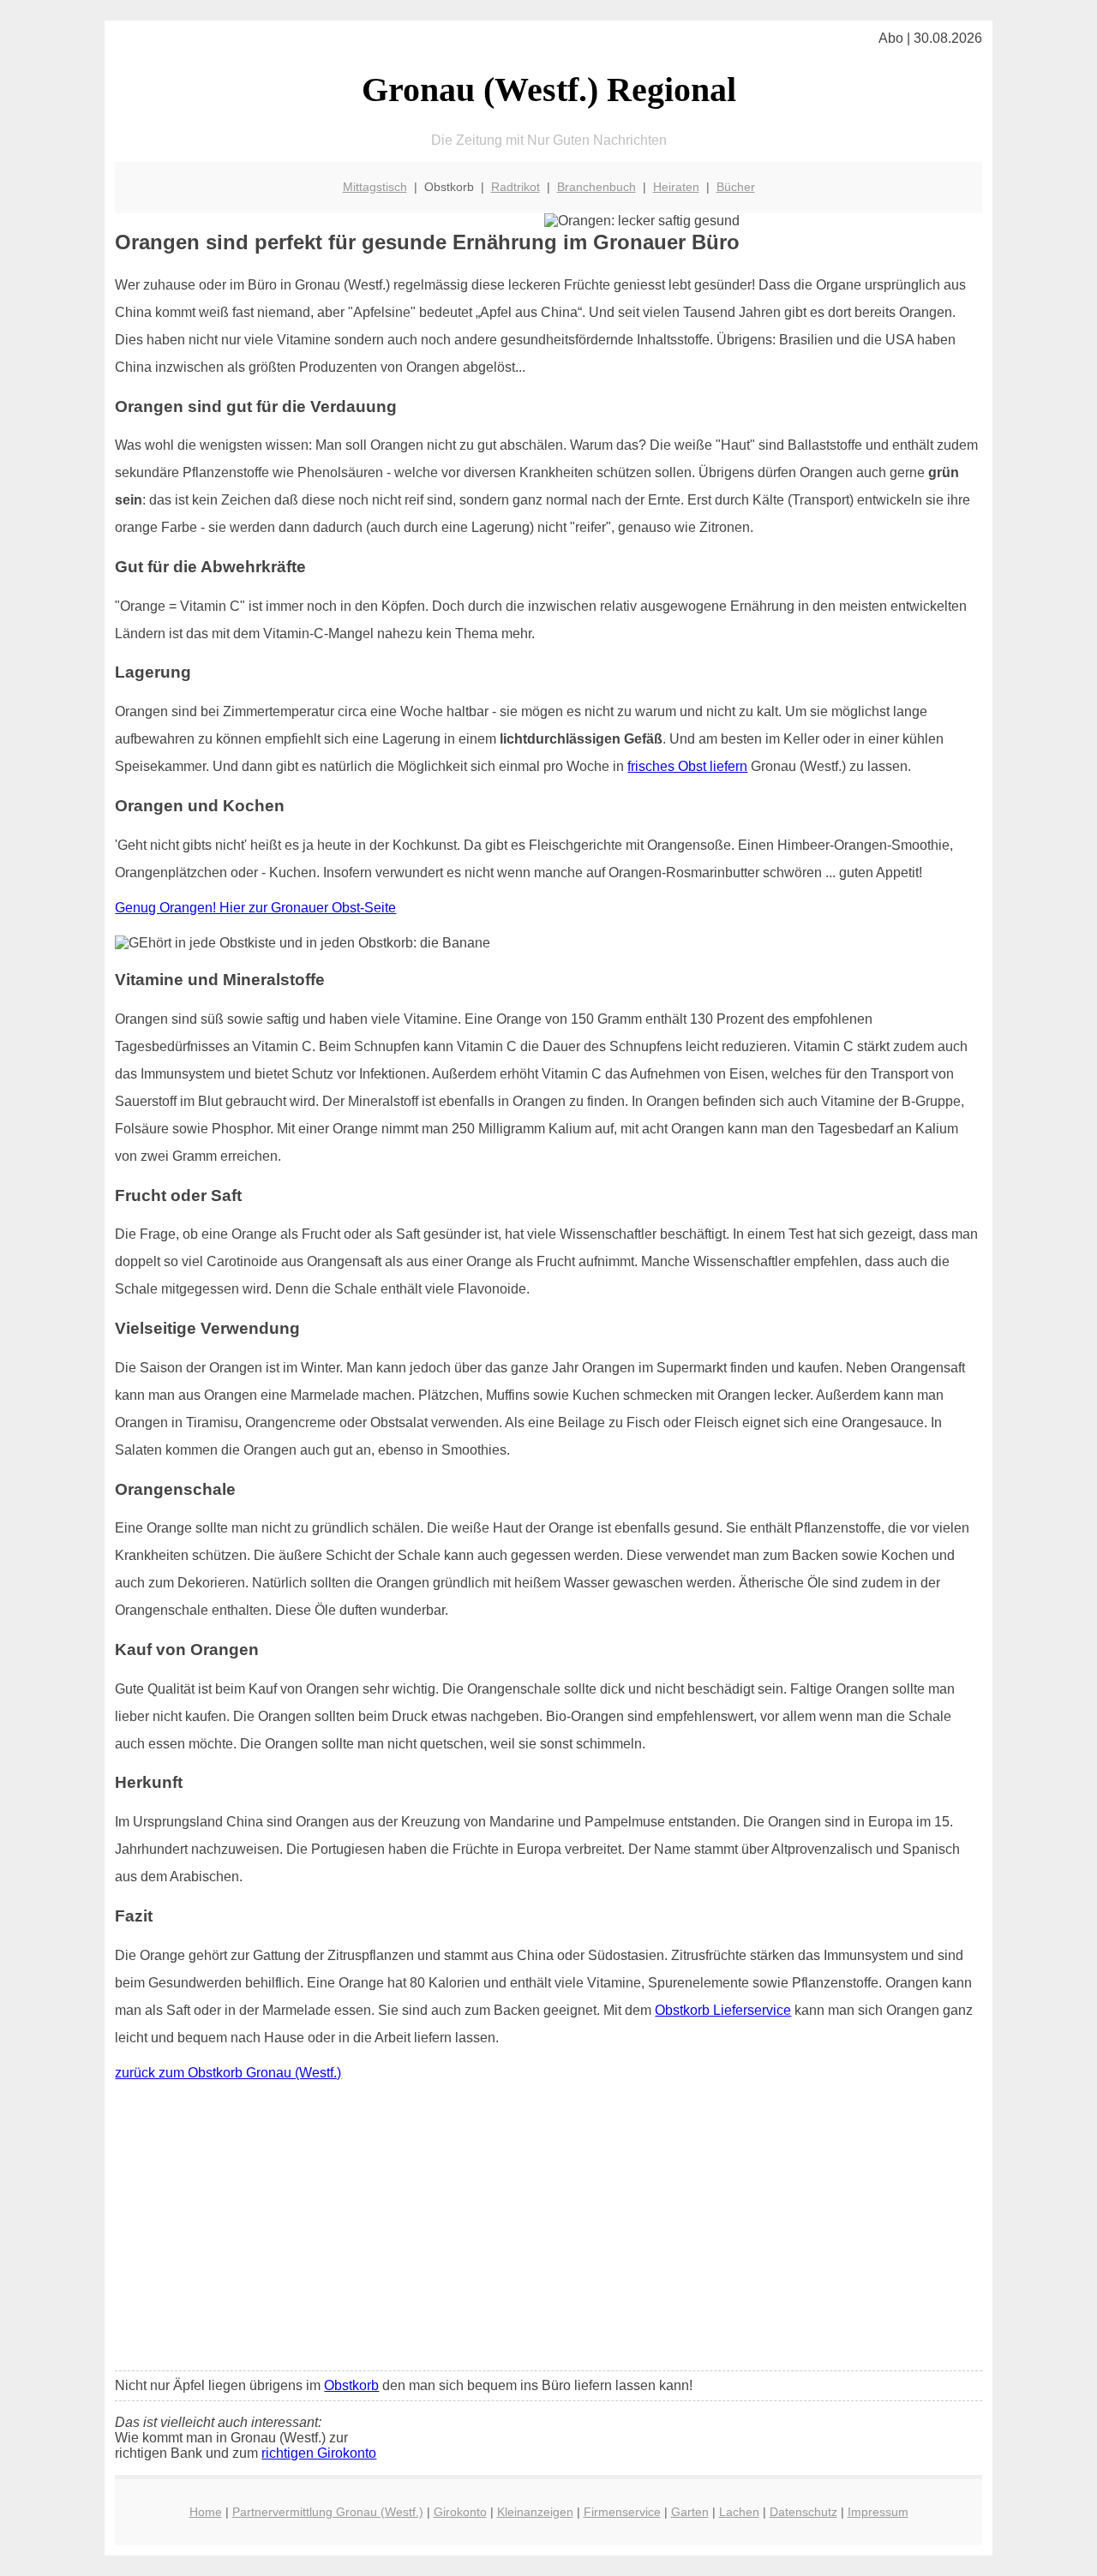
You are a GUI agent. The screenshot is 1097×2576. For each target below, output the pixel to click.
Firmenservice (622, 2512)
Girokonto (460, 2512)
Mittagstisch (375, 187)
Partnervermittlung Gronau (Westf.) (328, 2512)
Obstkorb (351, 2385)
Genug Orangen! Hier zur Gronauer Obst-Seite (255, 908)
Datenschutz (803, 2512)
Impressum (878, 2512)
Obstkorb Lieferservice (723, 2010)
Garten (690, 2512)
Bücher (736, 187)
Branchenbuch (596, 187)
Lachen (739, 2512)
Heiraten (676, 187)
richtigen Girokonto (319, 2453)
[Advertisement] (549, 2230)
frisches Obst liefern (687, 766)
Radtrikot (516, 187)
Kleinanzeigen (535, 2512)
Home (206, 2512)
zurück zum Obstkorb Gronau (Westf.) (228, 2073)
